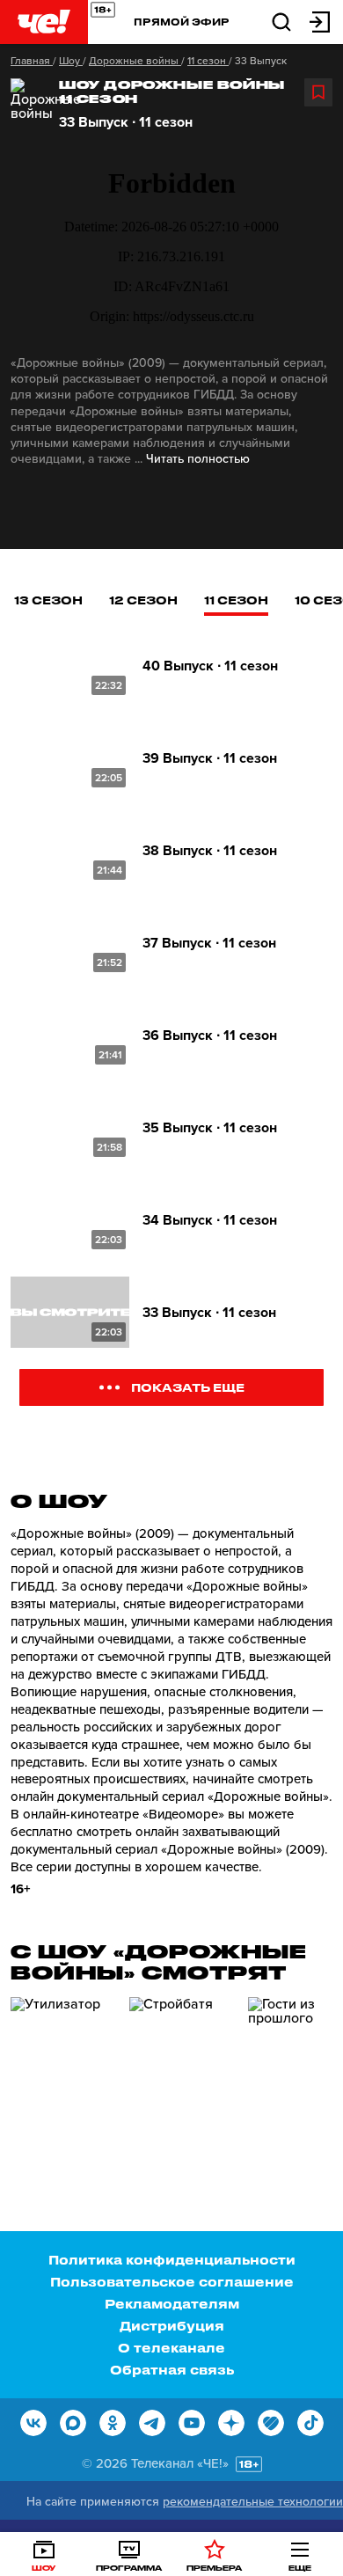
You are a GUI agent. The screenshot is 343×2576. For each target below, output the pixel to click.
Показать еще (188, 1387)
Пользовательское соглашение (172, 2282)
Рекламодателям (172, 2304)
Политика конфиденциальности (172, 2260)
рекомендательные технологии (253, 2502)
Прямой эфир (182, 22)
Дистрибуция (172, 2326)
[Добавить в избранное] (318, 92)
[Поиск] (281, 21)
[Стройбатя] (182, 2072)
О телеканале (171, 2348)
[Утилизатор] (63, 2072)
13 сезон (48, 600)
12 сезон (143, 600)
